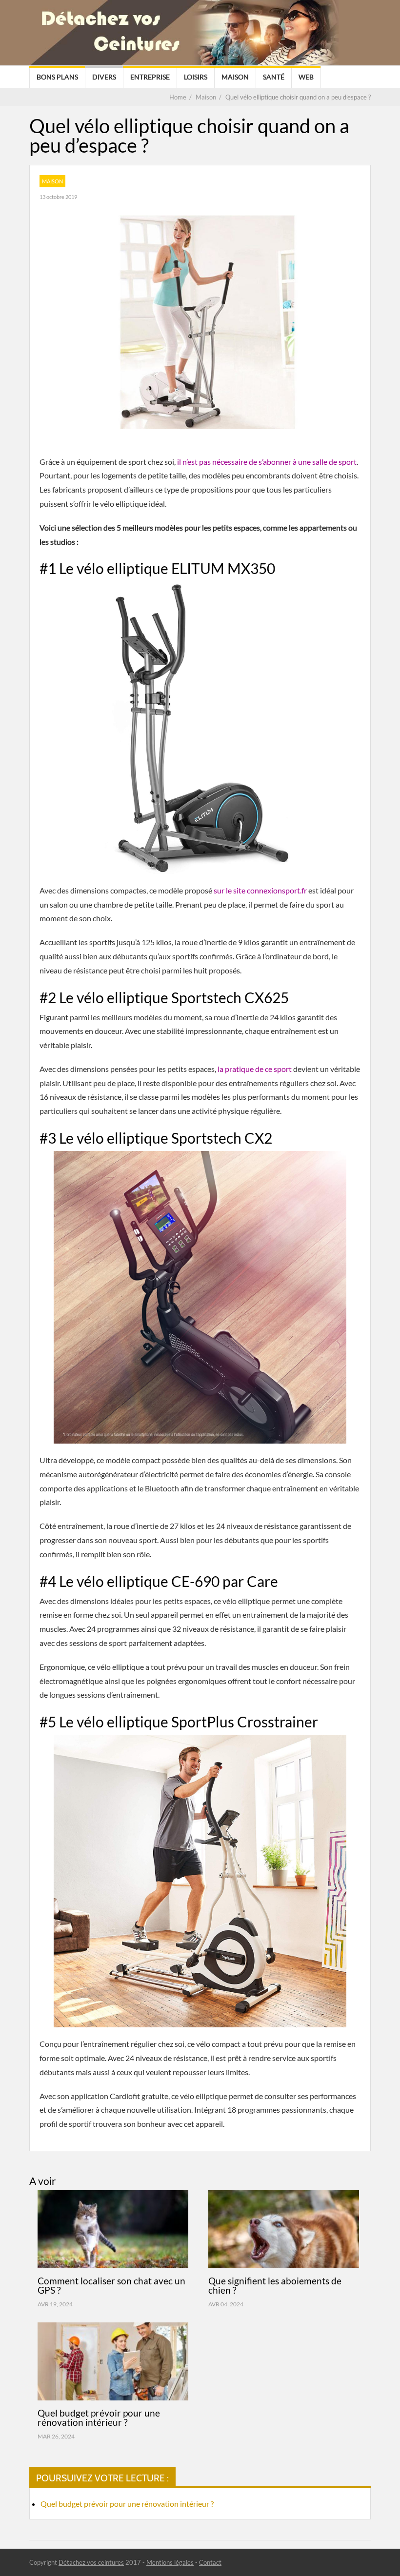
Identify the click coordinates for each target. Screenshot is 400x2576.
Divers (104, 77)
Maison (235, 77)
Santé (274, 77)
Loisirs (196, 77)
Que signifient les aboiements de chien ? (275, 2285)
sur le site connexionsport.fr (260, 890)
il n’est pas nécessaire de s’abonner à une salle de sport (267, 462)
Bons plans (57, 77)
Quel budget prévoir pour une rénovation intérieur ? (99, 2417)
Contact (210, 2562)
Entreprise (150, 77)
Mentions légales (170, 2562)
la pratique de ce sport (255, 1069)
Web (306, 77)
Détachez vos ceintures (91, 2562)
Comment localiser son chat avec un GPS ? (111, 2285)
